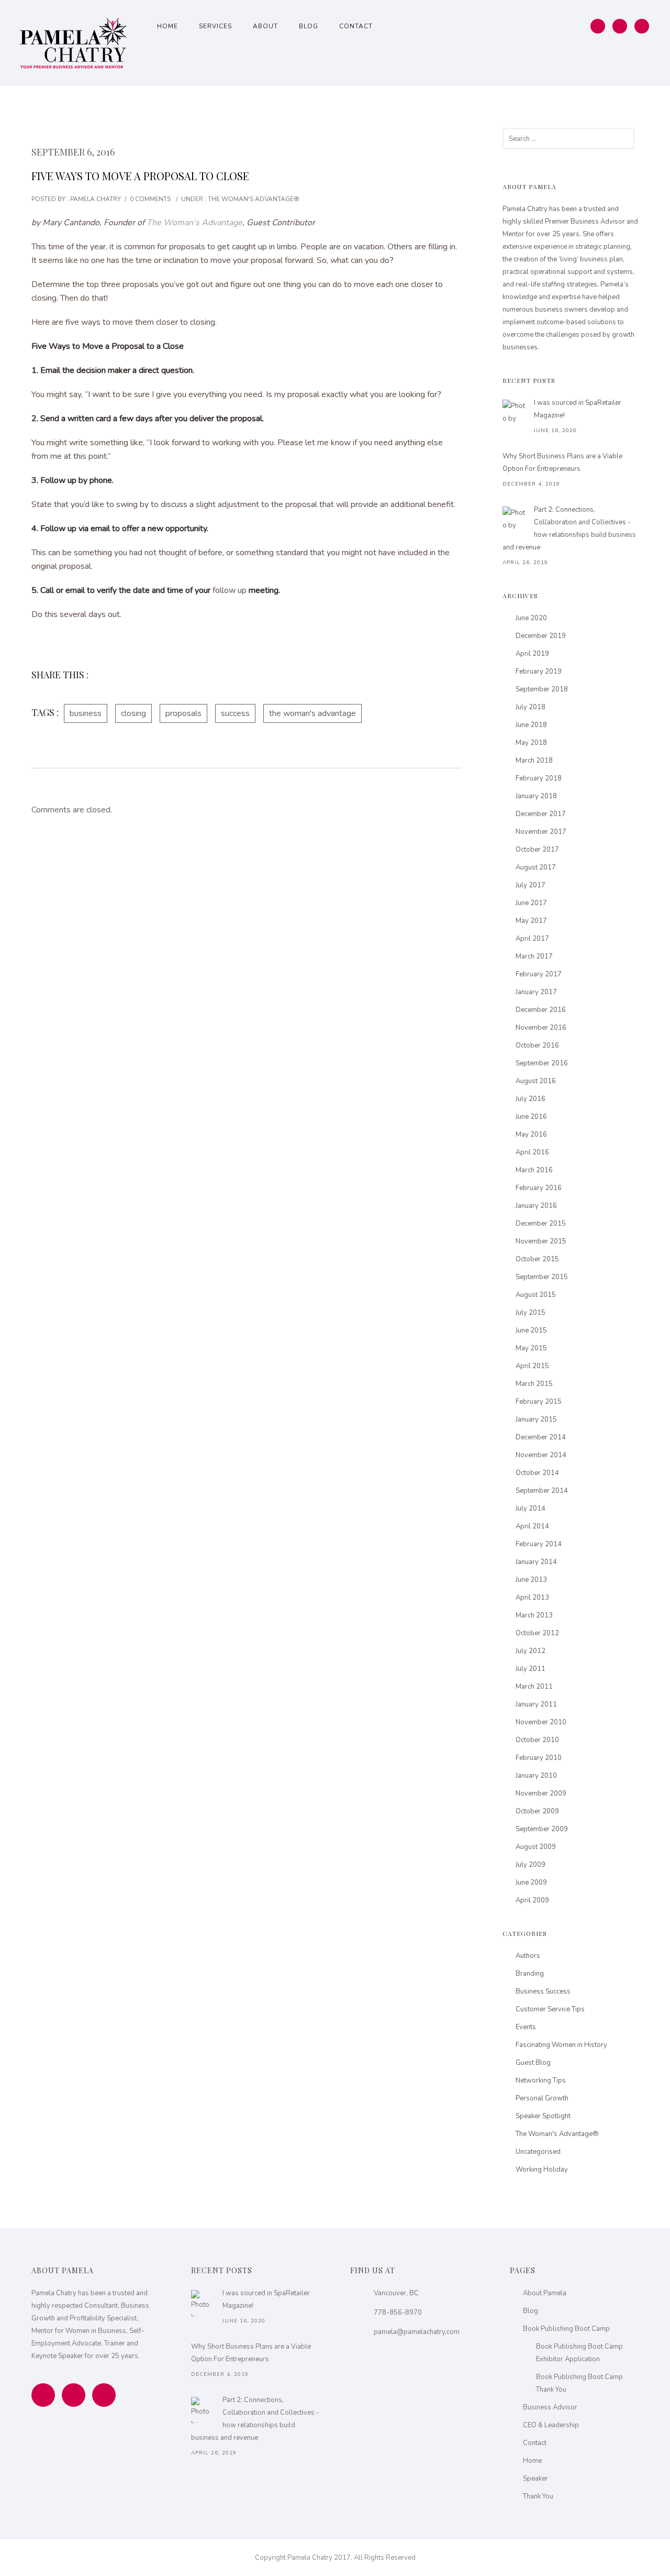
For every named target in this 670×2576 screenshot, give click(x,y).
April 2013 (532, 1598)
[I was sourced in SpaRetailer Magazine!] (516, 413)
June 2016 (531, 1117)
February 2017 (539, 974)
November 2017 (541, 832)
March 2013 (534, 1615)
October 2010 (537, 1740)
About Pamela (545, 2293)
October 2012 (537, 1633)
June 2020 (531, 618)
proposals (183, 713)
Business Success (543, 1991)
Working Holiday (542, 2170)
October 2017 (537, 850)
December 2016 (541, 1010)
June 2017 (531, 903)
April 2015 (532, 1366)
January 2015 (536, 1419)
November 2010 (541, 1722)
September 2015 (542, 1277)
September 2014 (542, 1491)
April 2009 (532, 1900)
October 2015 (537, 1259)
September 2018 (542, 689)
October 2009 (537, 1811)
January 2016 (536, 1206)
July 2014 (531, 1509)
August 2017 (536, 867)
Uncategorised (538, 2152)
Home (167, 26)
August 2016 (536, 1081)
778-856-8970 (398, 2313)
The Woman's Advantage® (253, 199)
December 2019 (541, 636)
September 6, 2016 (73, 152)
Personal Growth (542, 2098)
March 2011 (534, 1687)
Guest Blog (533, 2063)
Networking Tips (541, 2080)
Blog (309, 26)
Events (526, 2027)
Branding (530, 1974)
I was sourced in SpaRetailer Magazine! (578, 409)
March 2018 (534, 761)
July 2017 (531, 885)
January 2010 (536, 1776)
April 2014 (532, 1526)
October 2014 (537, 1473)
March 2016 (534, 1170)
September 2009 (542, 1829)
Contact (356, 26)
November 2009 (541, 1793)
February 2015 (539, 1402)
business (86, 713)
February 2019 (539, 671)
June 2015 (531, 1330)
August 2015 (536, 1295)
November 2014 (541, 1455)
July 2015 (531, 1313)
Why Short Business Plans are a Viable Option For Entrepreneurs (562, 463)
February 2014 (539, 1544)
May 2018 (531, 743)
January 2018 (536, 796)
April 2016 (532, 1152)
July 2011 (531, 1669)
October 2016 (537, 1045)
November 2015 (541, 1241)
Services (215, 26)
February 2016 (539, 1188)
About (265, 26)
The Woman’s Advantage (194, 223)
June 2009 (531, 1883)
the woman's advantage (312, 713)
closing (133, 713)
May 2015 (531, 1348)
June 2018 (531, 725)
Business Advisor (550, 2407)
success (235, 713)
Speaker (535, 2479)
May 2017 (531, 921)
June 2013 (531, 1580)
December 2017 (541, 814)
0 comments (150, 199)
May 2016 (531, 1135)
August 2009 (536, 1847)
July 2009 (531, 1865)
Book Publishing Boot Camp (566, 2329)
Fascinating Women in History (561, 2045)
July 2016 (531, 1099)
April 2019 (532, 654)
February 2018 (539, 778)
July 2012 (531, 1651)
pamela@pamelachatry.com (417, 2332)
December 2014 (541, 1437)
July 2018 (531, 707)
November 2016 (541, 1028)
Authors (528, 1956)
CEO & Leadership (551, 2425)
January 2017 (536, 992)
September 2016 (542, 1063)
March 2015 (534, 1384)
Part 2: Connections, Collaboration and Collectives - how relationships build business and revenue (569, 529)
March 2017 (534, 956)
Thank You (538, 2496)
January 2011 (536, 1704)
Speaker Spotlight (543, 2116)
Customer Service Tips (550, 2009)
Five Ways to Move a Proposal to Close (140, 176)
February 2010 (539, 1758)
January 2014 (536, 1562)
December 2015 (541, 1224)
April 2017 (532, 939)
